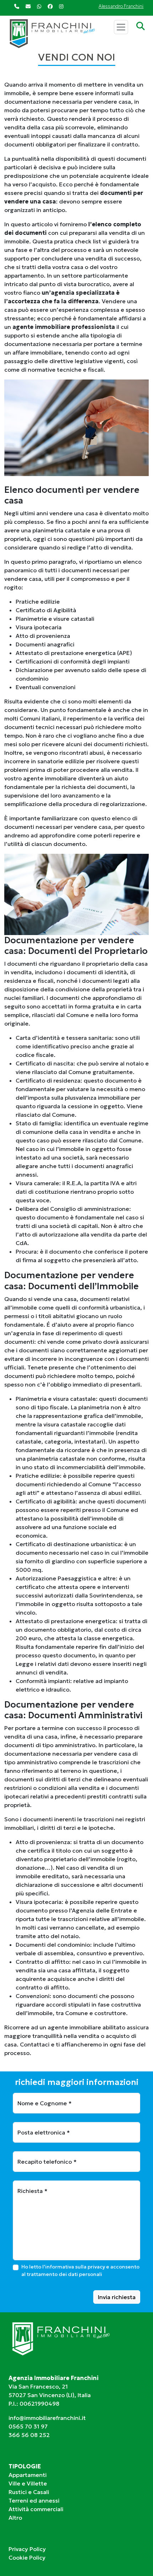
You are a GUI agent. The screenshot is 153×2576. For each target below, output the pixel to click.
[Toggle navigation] (121, 27)
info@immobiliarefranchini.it (47, 2418)
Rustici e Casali (29, 2492)
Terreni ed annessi (34, 2500)
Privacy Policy (27, 2549)
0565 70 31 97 (28, 2426)
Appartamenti (28, 2475)
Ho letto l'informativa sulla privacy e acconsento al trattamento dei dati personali (80, 2270)
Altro (15, 2518)
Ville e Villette (28, 2483)
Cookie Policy (27, 2557)
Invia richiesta (117, 2297)
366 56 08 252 (29, 2435)
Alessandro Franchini (121, 6)
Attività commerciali (36, 2509)
